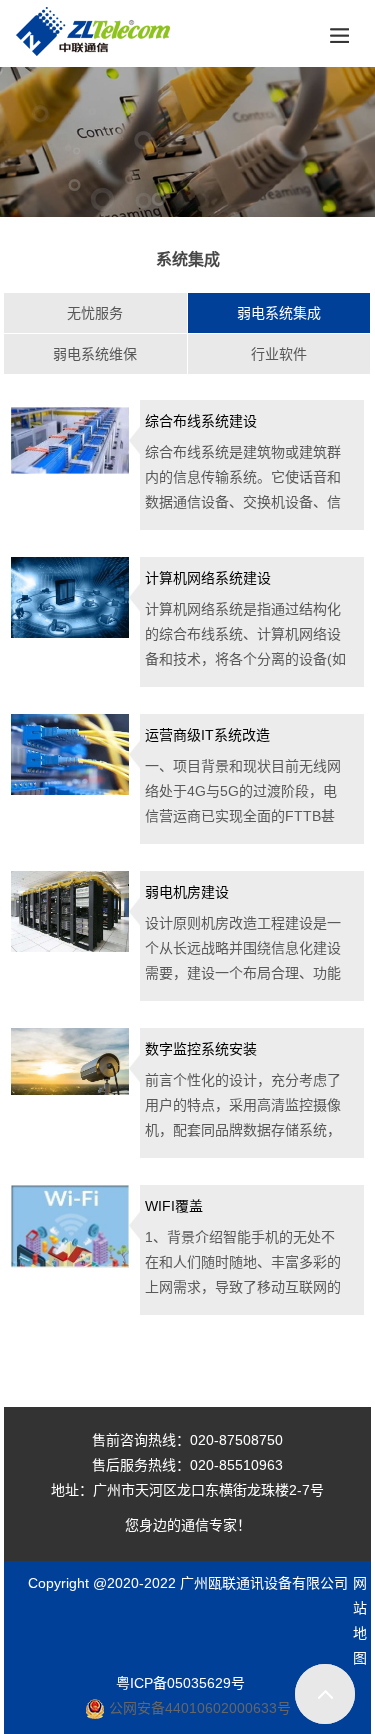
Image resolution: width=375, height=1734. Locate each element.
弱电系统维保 (95, 354)
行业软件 (279, 354)
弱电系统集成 (279, 313)
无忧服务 (95, 313)
